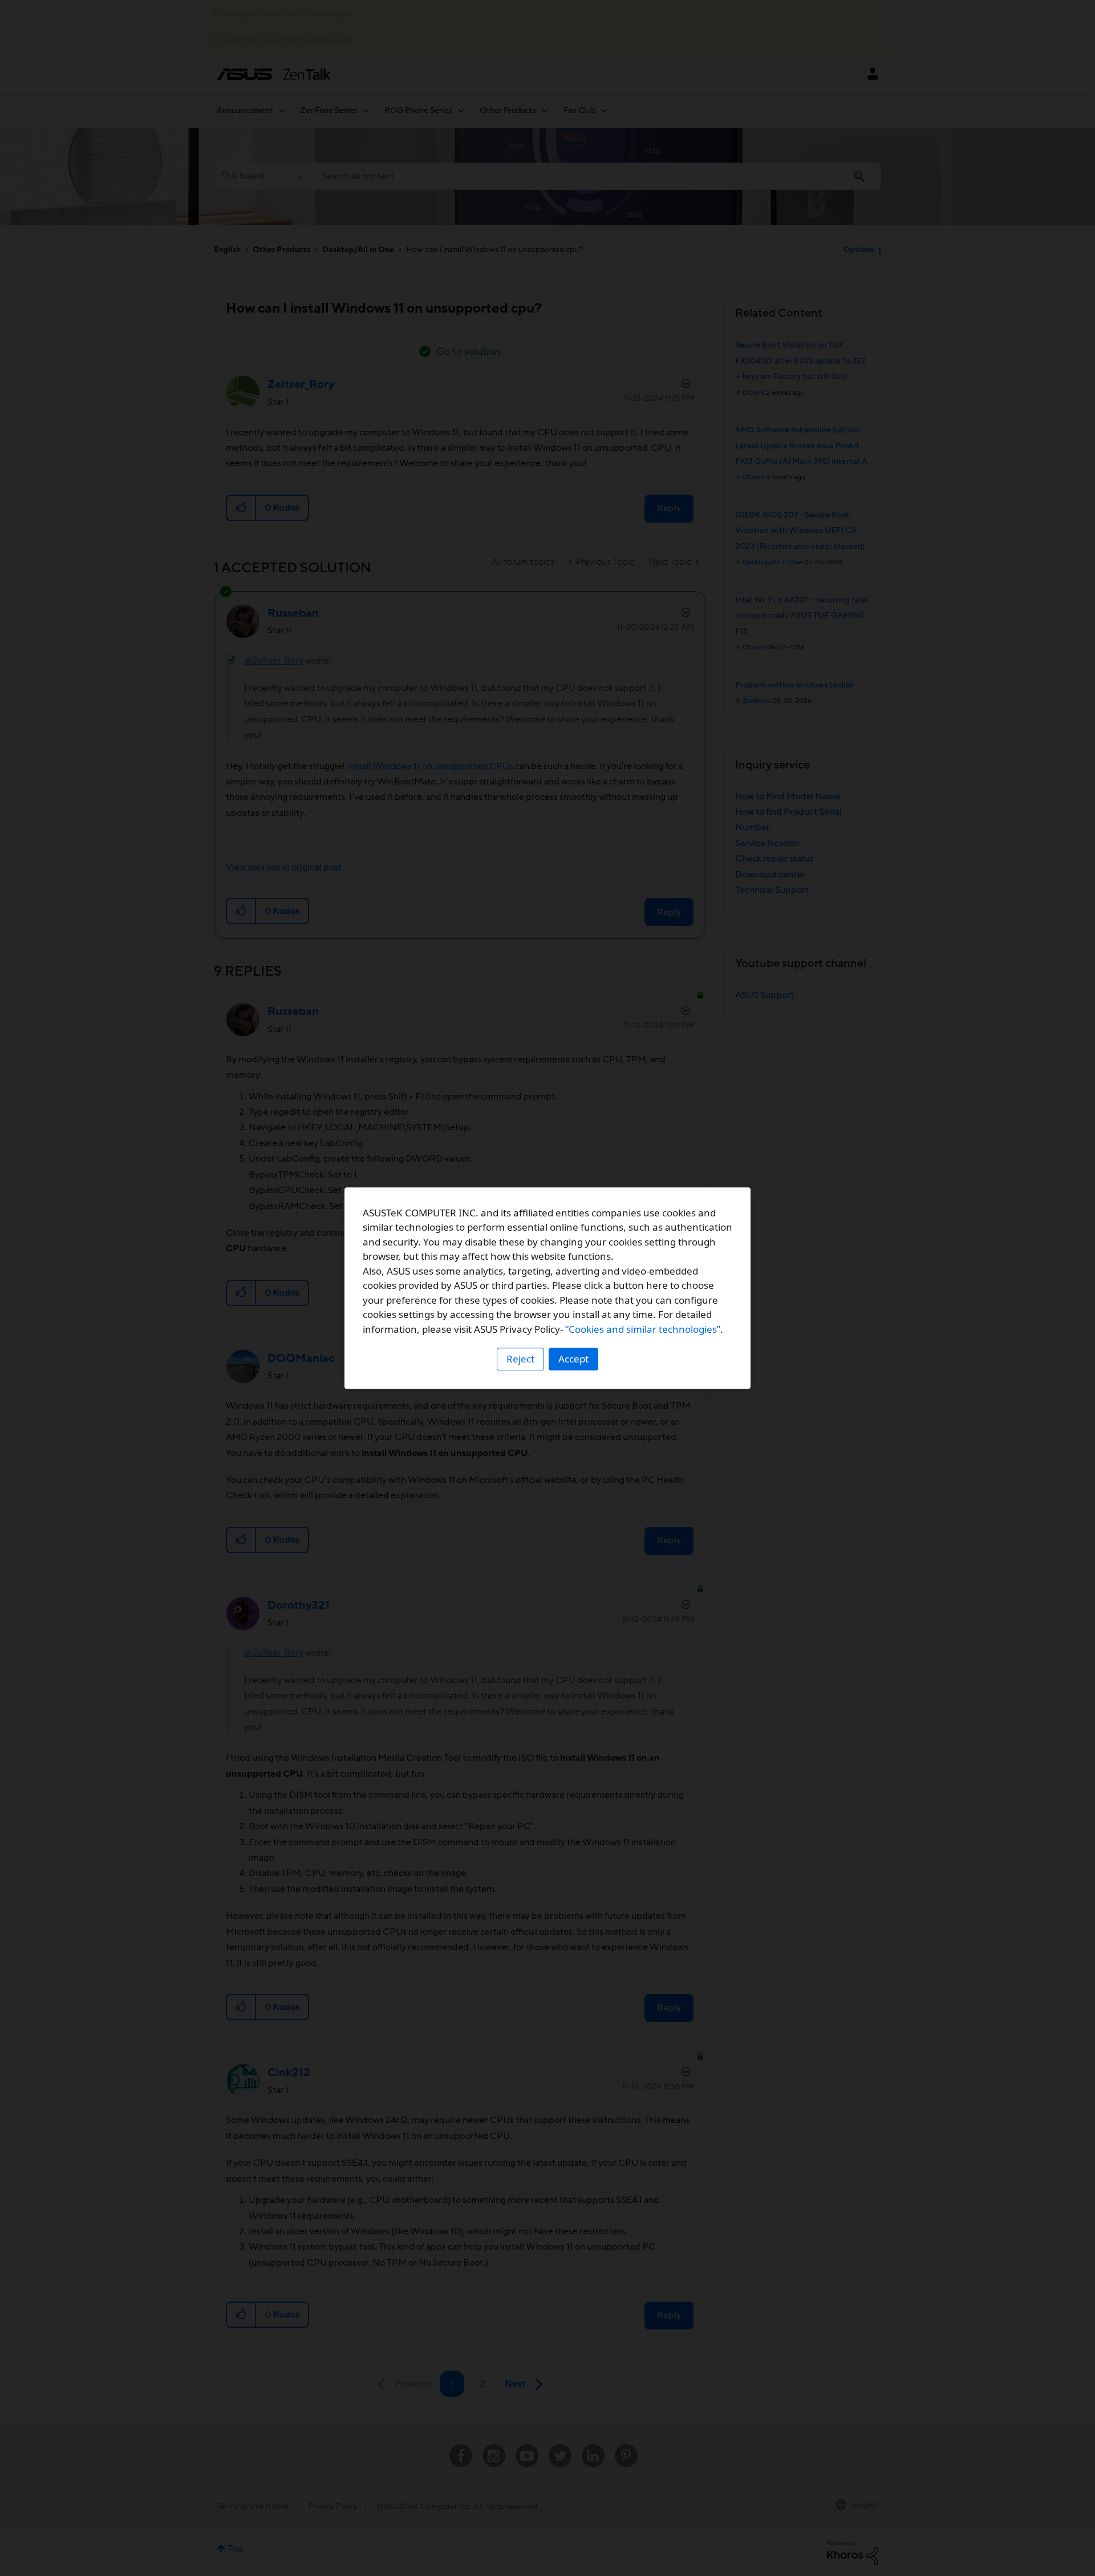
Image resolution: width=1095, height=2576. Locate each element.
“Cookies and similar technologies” (643, 1329)
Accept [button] (573, 1359)
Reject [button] (520, 1359)
